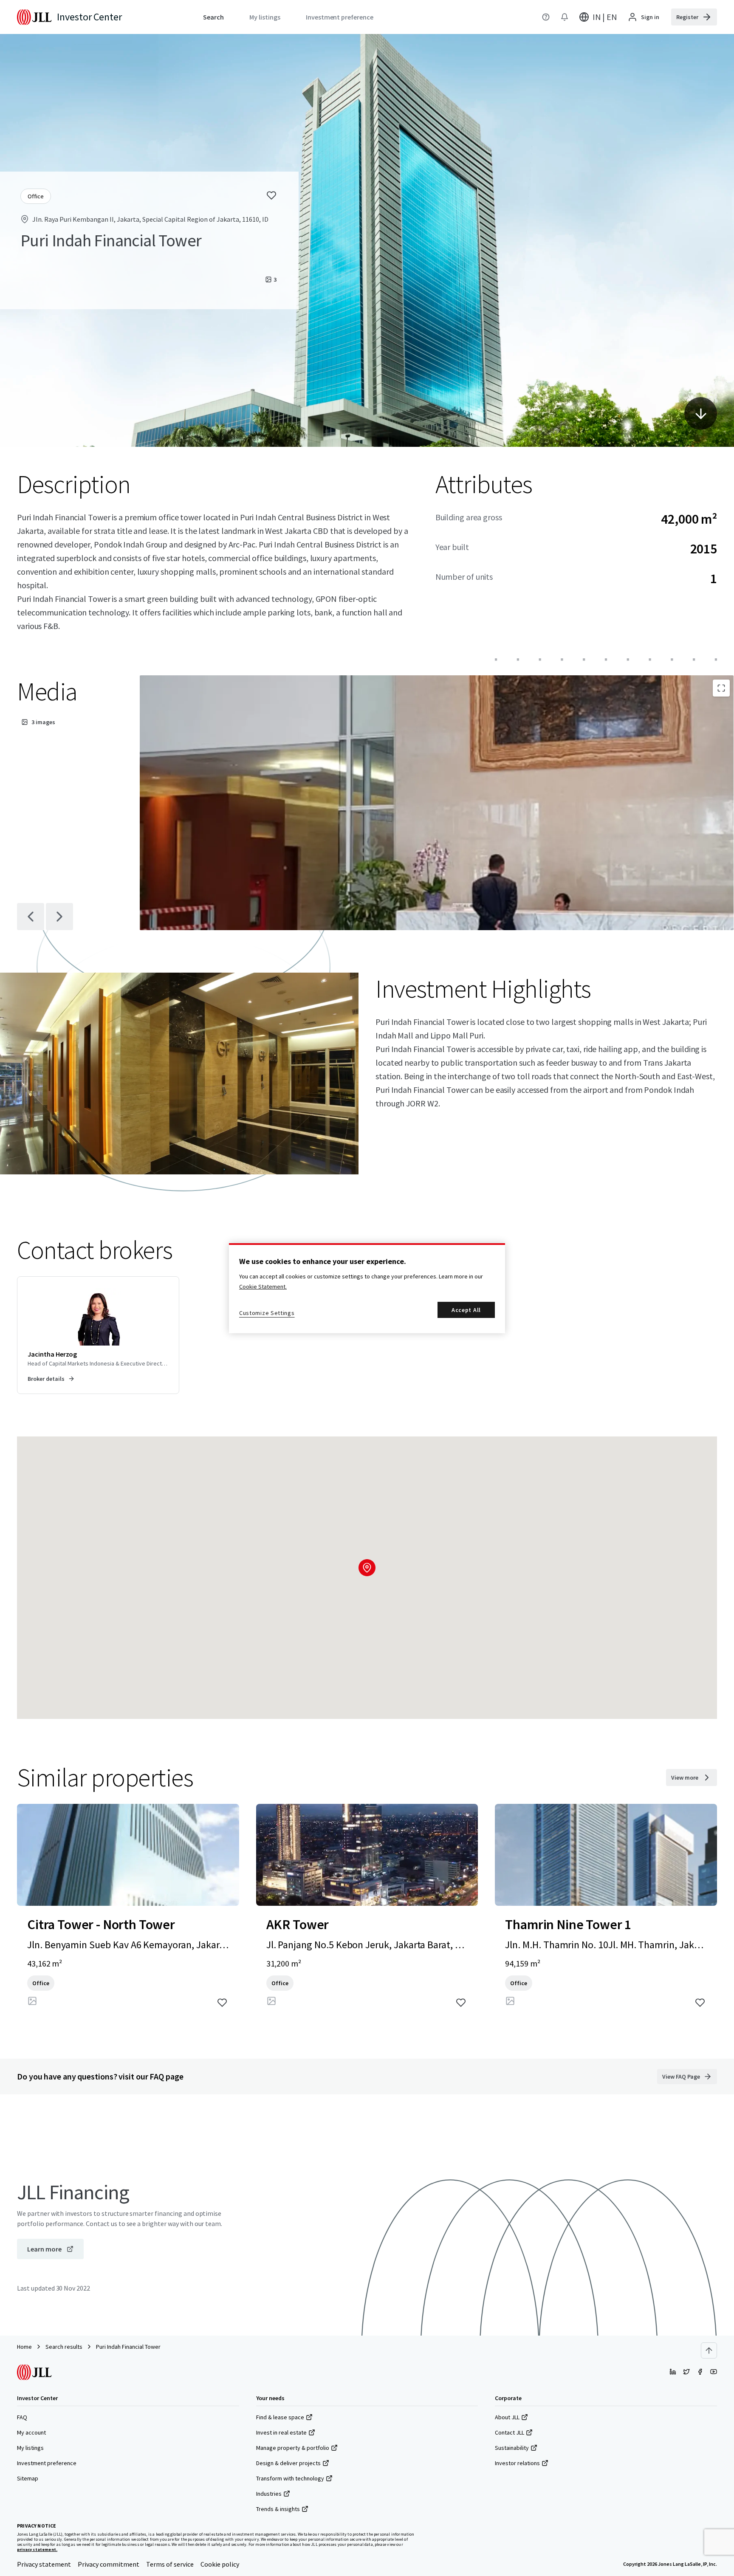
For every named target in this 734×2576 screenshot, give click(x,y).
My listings (30, 2448)
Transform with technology (290, 2478)
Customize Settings (267, 1313)
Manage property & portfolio (293, 2448)
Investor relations (517, 2463)
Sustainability (512, 2448)
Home (24, 2347)
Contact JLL (510, 2432)
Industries (269, 2494)
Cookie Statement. (263, 1287)
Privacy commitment (109, 2564)
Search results (64, 2347)
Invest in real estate (281, 2432)
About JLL (507, 2417)
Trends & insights (278, 2509)
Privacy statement (44, 2564)
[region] (367, 1288)
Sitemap (28, 2478)
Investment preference (47, 2463)
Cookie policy (220, 2564)
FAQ (22, 2417)
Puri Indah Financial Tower (128, 2347)
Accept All (466, 1310)
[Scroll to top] (709, 2350)
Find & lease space (280, 2417)
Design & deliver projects (288, 2463)
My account (31, 2432)
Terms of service (170, 2564)
